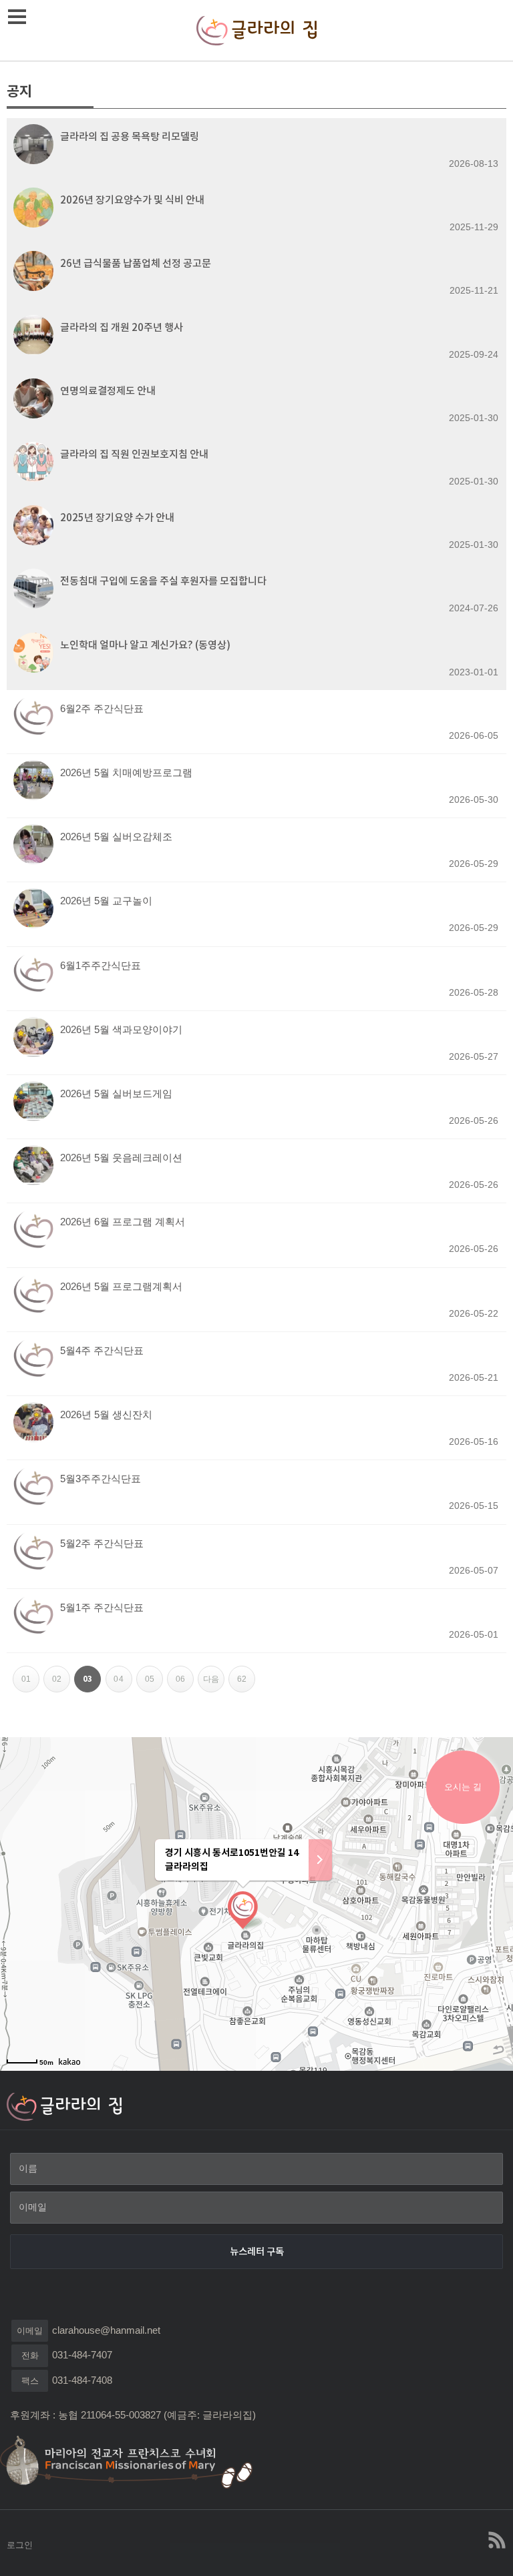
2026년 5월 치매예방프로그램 (126, 772)
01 (30, 1675)
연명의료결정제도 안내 (108, 391)
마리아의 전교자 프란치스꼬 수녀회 (134, 2461)
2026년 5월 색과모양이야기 (121, 1029)
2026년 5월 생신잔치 (106, 1414)
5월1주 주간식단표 (102, 1607)
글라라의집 (256, 30)
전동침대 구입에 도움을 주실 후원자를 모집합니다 (163, 581)
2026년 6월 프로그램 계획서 (123, 1222)
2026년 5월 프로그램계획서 (121, 1286)
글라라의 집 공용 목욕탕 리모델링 (130, 136)
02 (61, 1675)
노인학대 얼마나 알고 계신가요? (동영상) (145, 645)
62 (246, 1675)
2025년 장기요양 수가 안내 (117, 518)
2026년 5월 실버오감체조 (116, 837)
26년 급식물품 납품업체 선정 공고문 (136, 263)
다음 (214, 1675)
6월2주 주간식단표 (102, 708)
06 (185, 1675)
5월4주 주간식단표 (102, 1350)
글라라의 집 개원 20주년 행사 (122, 327)
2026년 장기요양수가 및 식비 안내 (132, 200)
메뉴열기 (17, 17)
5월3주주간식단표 (101, 1479)
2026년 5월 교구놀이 (106, 901)
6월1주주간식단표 (101, 965)
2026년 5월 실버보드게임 (116, 1093)
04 (123, 1675)
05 (154, 1675)
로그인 (20, 2545)
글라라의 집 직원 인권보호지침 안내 (134, 454)
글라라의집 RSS (496, 2540)
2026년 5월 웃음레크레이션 (121, 1158)
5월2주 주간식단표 (102, 1543)
